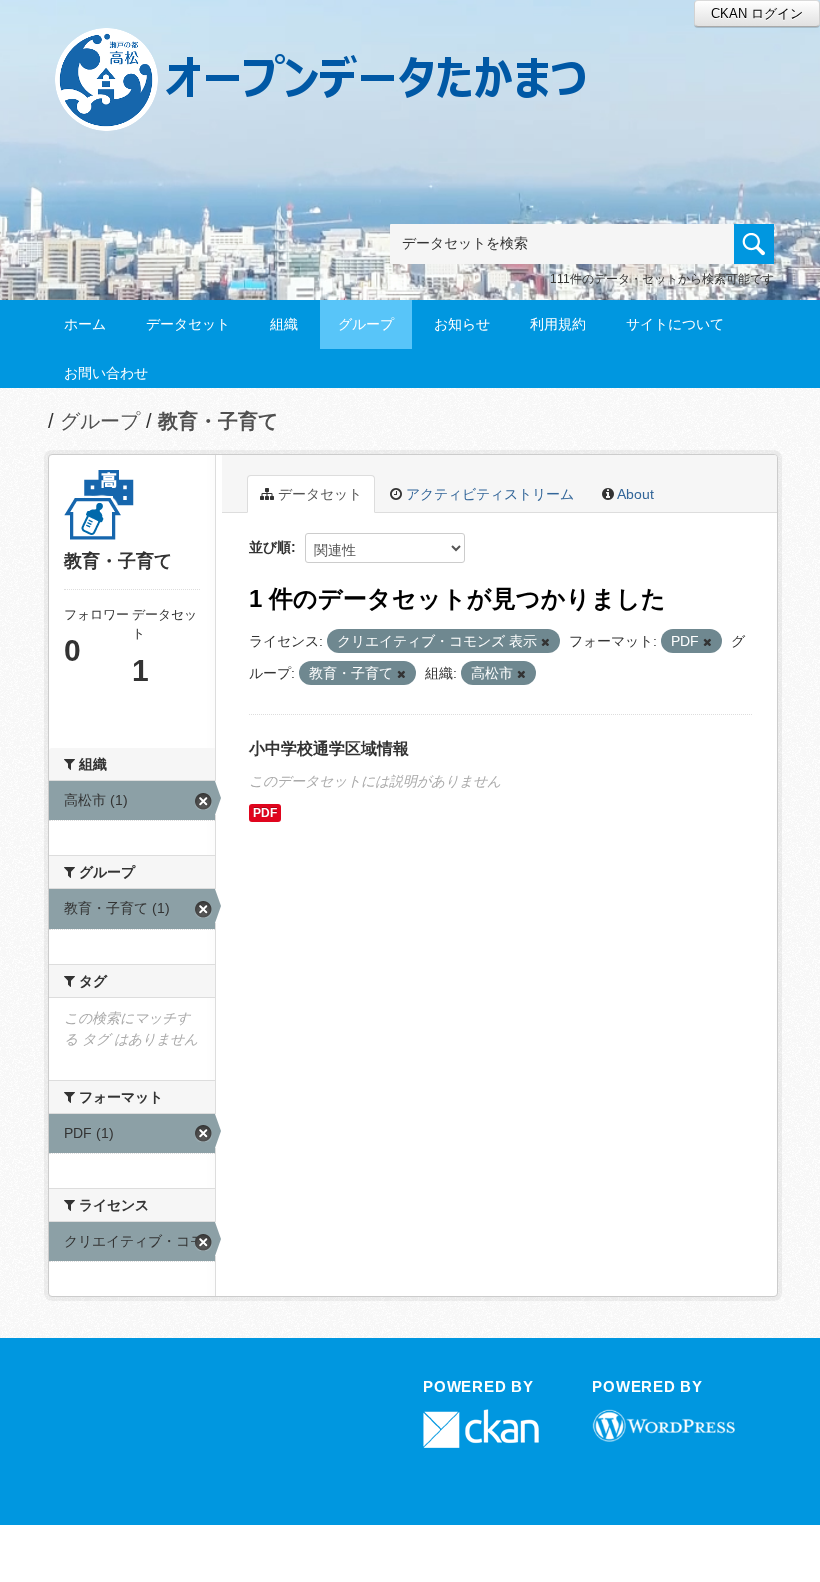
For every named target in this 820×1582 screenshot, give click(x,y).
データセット (188, 324)
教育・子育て (218, 421)
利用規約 (558, 324)
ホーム (85, 324)
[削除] (545, 642)
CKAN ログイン (757, 13)
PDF (265, 813)
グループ (366, 324)
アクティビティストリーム (488, 494)
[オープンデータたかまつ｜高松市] (346, 46)
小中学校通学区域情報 (329, 748)
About (634, 494)
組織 (284, 324)
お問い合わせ (106, 373)
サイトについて (675, 324)
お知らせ (462, 324)
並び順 (270, 547)
